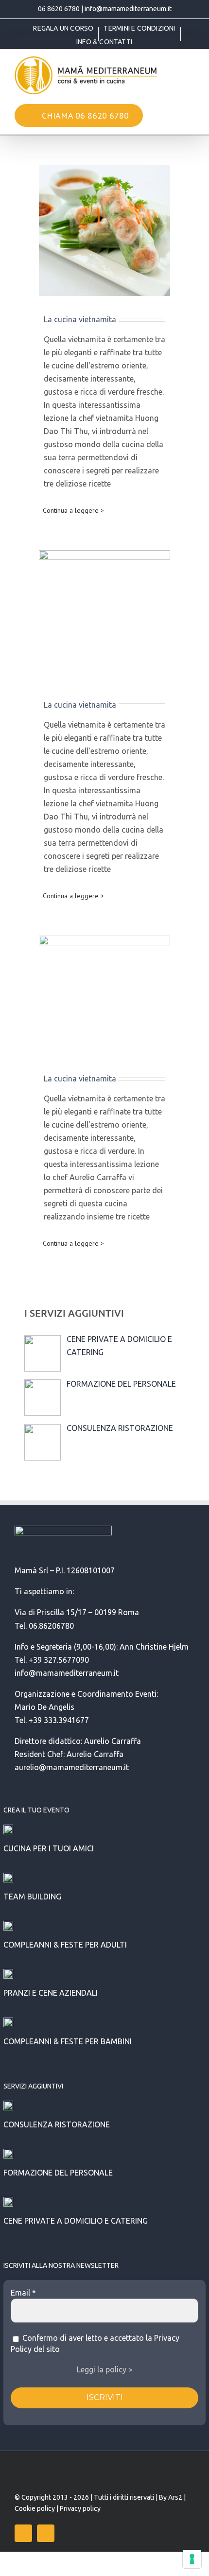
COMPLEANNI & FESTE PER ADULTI (65, 1945)
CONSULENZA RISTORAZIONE (57, 2124)
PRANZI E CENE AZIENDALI (51, 1993)
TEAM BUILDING (32, 1897)
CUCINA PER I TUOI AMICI (49, 1848)
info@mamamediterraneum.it (128, 9)
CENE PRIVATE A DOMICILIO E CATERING (76, 2221)
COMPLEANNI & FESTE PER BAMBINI (68, 2041)
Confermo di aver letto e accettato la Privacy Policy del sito (95, 2343)
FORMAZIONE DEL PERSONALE (58, 2173)
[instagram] (46, 2533)
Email (23, 2293)
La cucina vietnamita (80, 319)
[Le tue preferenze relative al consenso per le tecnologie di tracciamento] (192, 2559)
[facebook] (23, 2533)
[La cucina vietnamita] (104, 230)
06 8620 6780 (59, 9)
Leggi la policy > (105, 2369)
